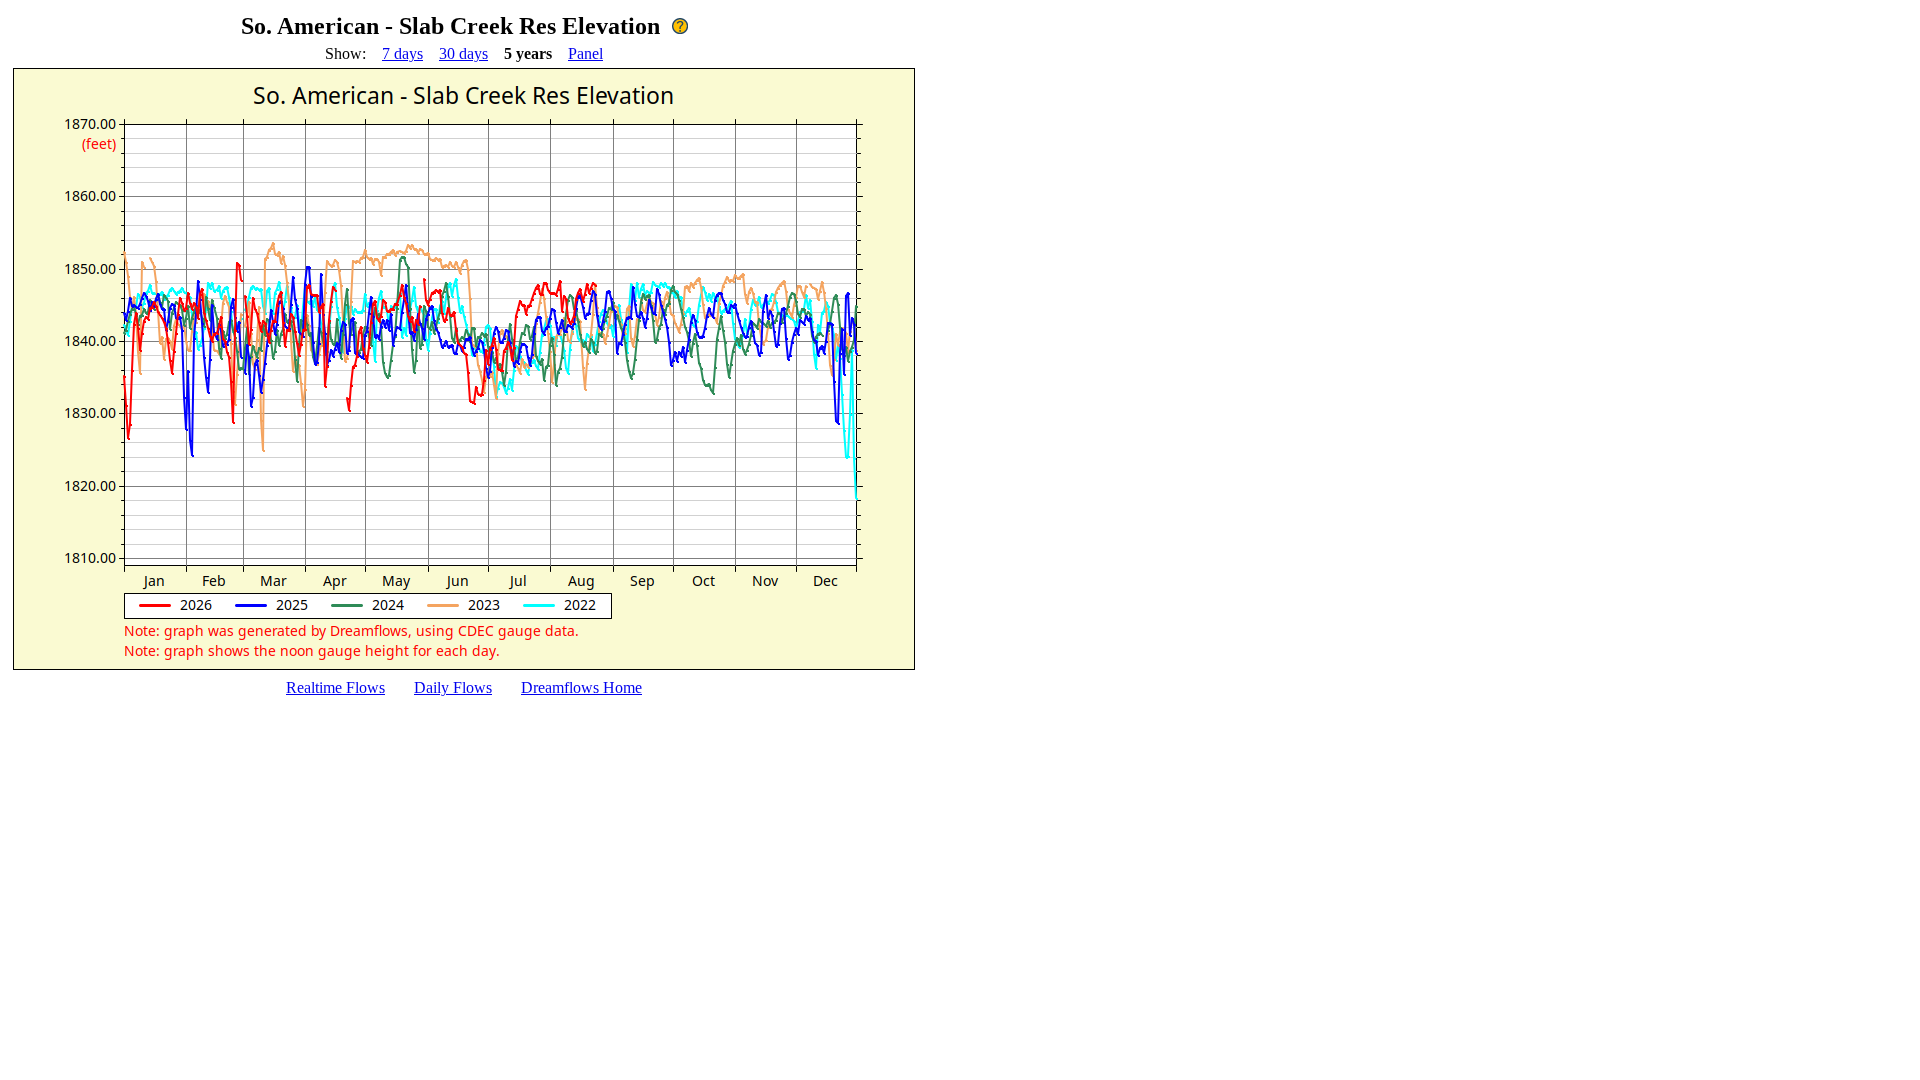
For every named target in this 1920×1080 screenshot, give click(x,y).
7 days (402, 53)
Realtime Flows (335, 687)
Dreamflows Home (581, 687)
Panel (585, 53)
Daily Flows (453, 687)
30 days (463, 53)
